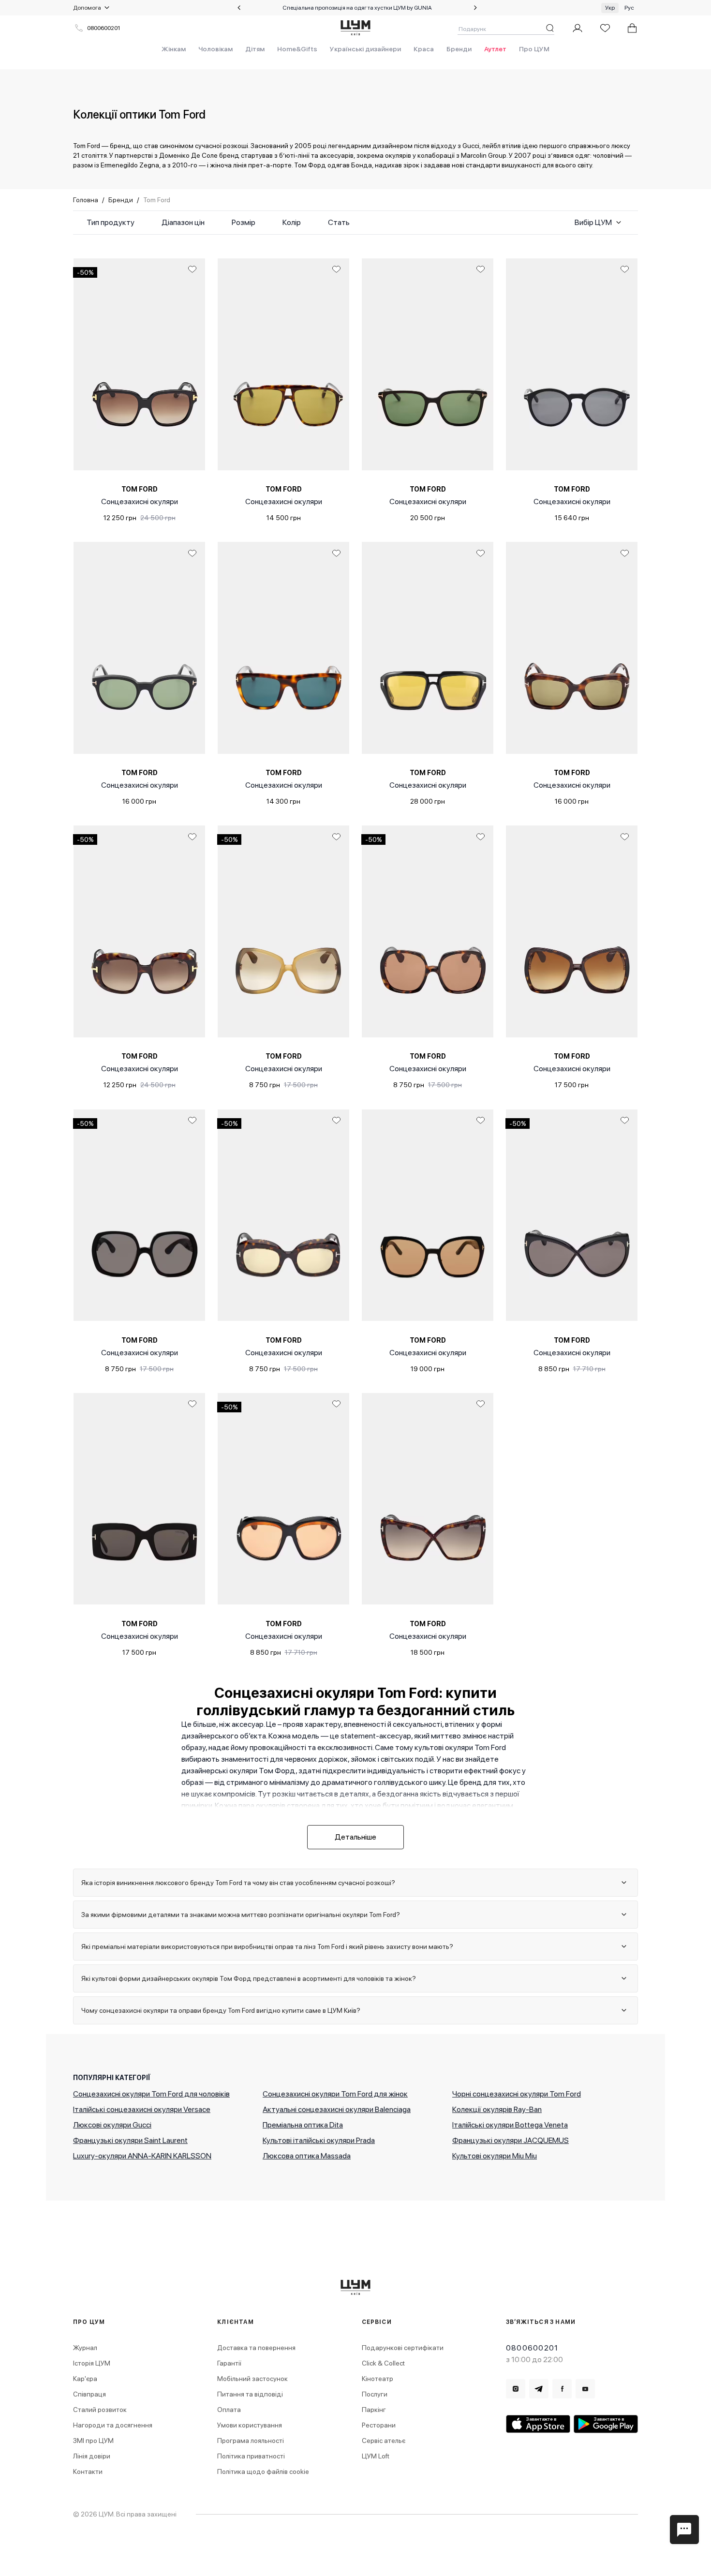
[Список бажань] (605, 28)
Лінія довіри (92, 2456)
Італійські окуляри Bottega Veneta (510, 2125)
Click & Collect (383, 2363)
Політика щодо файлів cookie (263, 2471)
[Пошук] (550, 28)
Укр (610, 8)
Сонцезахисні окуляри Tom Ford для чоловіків (151, 2094)
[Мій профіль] (578, 28)
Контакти (88, 2471)
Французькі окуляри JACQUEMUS (511, 2140)
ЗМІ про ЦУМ (93, 2441)
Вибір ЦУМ (593, 222)
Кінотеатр (378, 2379)
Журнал (85, 2348)
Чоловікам (215, 49)
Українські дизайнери (365, 49)
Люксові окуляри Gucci (112, 2125)
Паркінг (374, 2410)
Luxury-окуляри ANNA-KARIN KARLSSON (142, 2156)
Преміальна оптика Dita (303, 2125)
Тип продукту (111, 222)
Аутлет (495, 49)
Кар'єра (85, 2379)
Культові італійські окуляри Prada (319, 2140)
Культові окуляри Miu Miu (495, 2156)
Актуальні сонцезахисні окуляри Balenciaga (337, 2109)
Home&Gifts (297, 49)
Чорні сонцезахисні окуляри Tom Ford (517, 2094)
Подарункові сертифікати (403, 2348)
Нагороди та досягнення (113, 2425)
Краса (424, 49)
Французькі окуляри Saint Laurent (130, 2140)
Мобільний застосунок (252, 2379)
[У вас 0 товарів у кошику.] (632, 28)
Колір (292, 222)
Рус (629, 8)
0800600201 (104, 28)
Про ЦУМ (534, 49)
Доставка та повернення (256, 2348)
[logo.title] (356, 2287)
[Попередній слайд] (239, 8)
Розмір (244, 222)
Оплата (229, 2410)
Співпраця (89, 2394)
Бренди (459, 49)
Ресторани (379, 2425)
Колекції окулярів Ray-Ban (497, 2109)
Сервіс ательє (384, 2441)
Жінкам (174, 49)
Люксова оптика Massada (307, 2156)
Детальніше (355, 1837)
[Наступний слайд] (475, 8)
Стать (339, 222)
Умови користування (250, 2425)
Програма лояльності (251, 2441)
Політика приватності (251, 2456)
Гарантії (229, 2363)
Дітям (255, 49)
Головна (86, 200)
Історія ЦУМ (92, 2363)
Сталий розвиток (100, 2410)
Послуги (375, 2394)
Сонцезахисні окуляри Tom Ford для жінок (335, 2094)
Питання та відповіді (250, 2394)
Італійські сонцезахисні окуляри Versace (142, 2109)
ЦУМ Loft (376, 2456)
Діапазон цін (183, 222)
